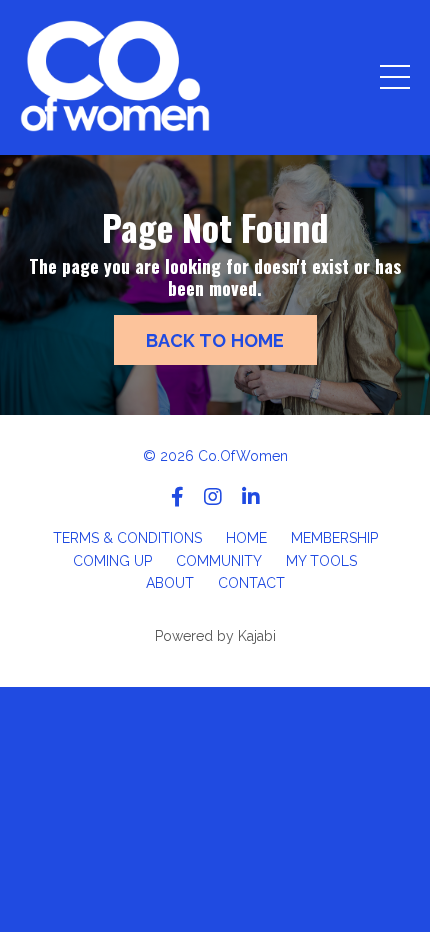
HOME (246, 538)
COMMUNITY (219, 561)
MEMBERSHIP (334, 538)
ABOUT (170, 583)
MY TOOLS (321, 561)
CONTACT (251, 583)
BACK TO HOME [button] (215, 340)
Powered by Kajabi (215, 636)
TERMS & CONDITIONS (127, 538)
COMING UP (112, 561)
